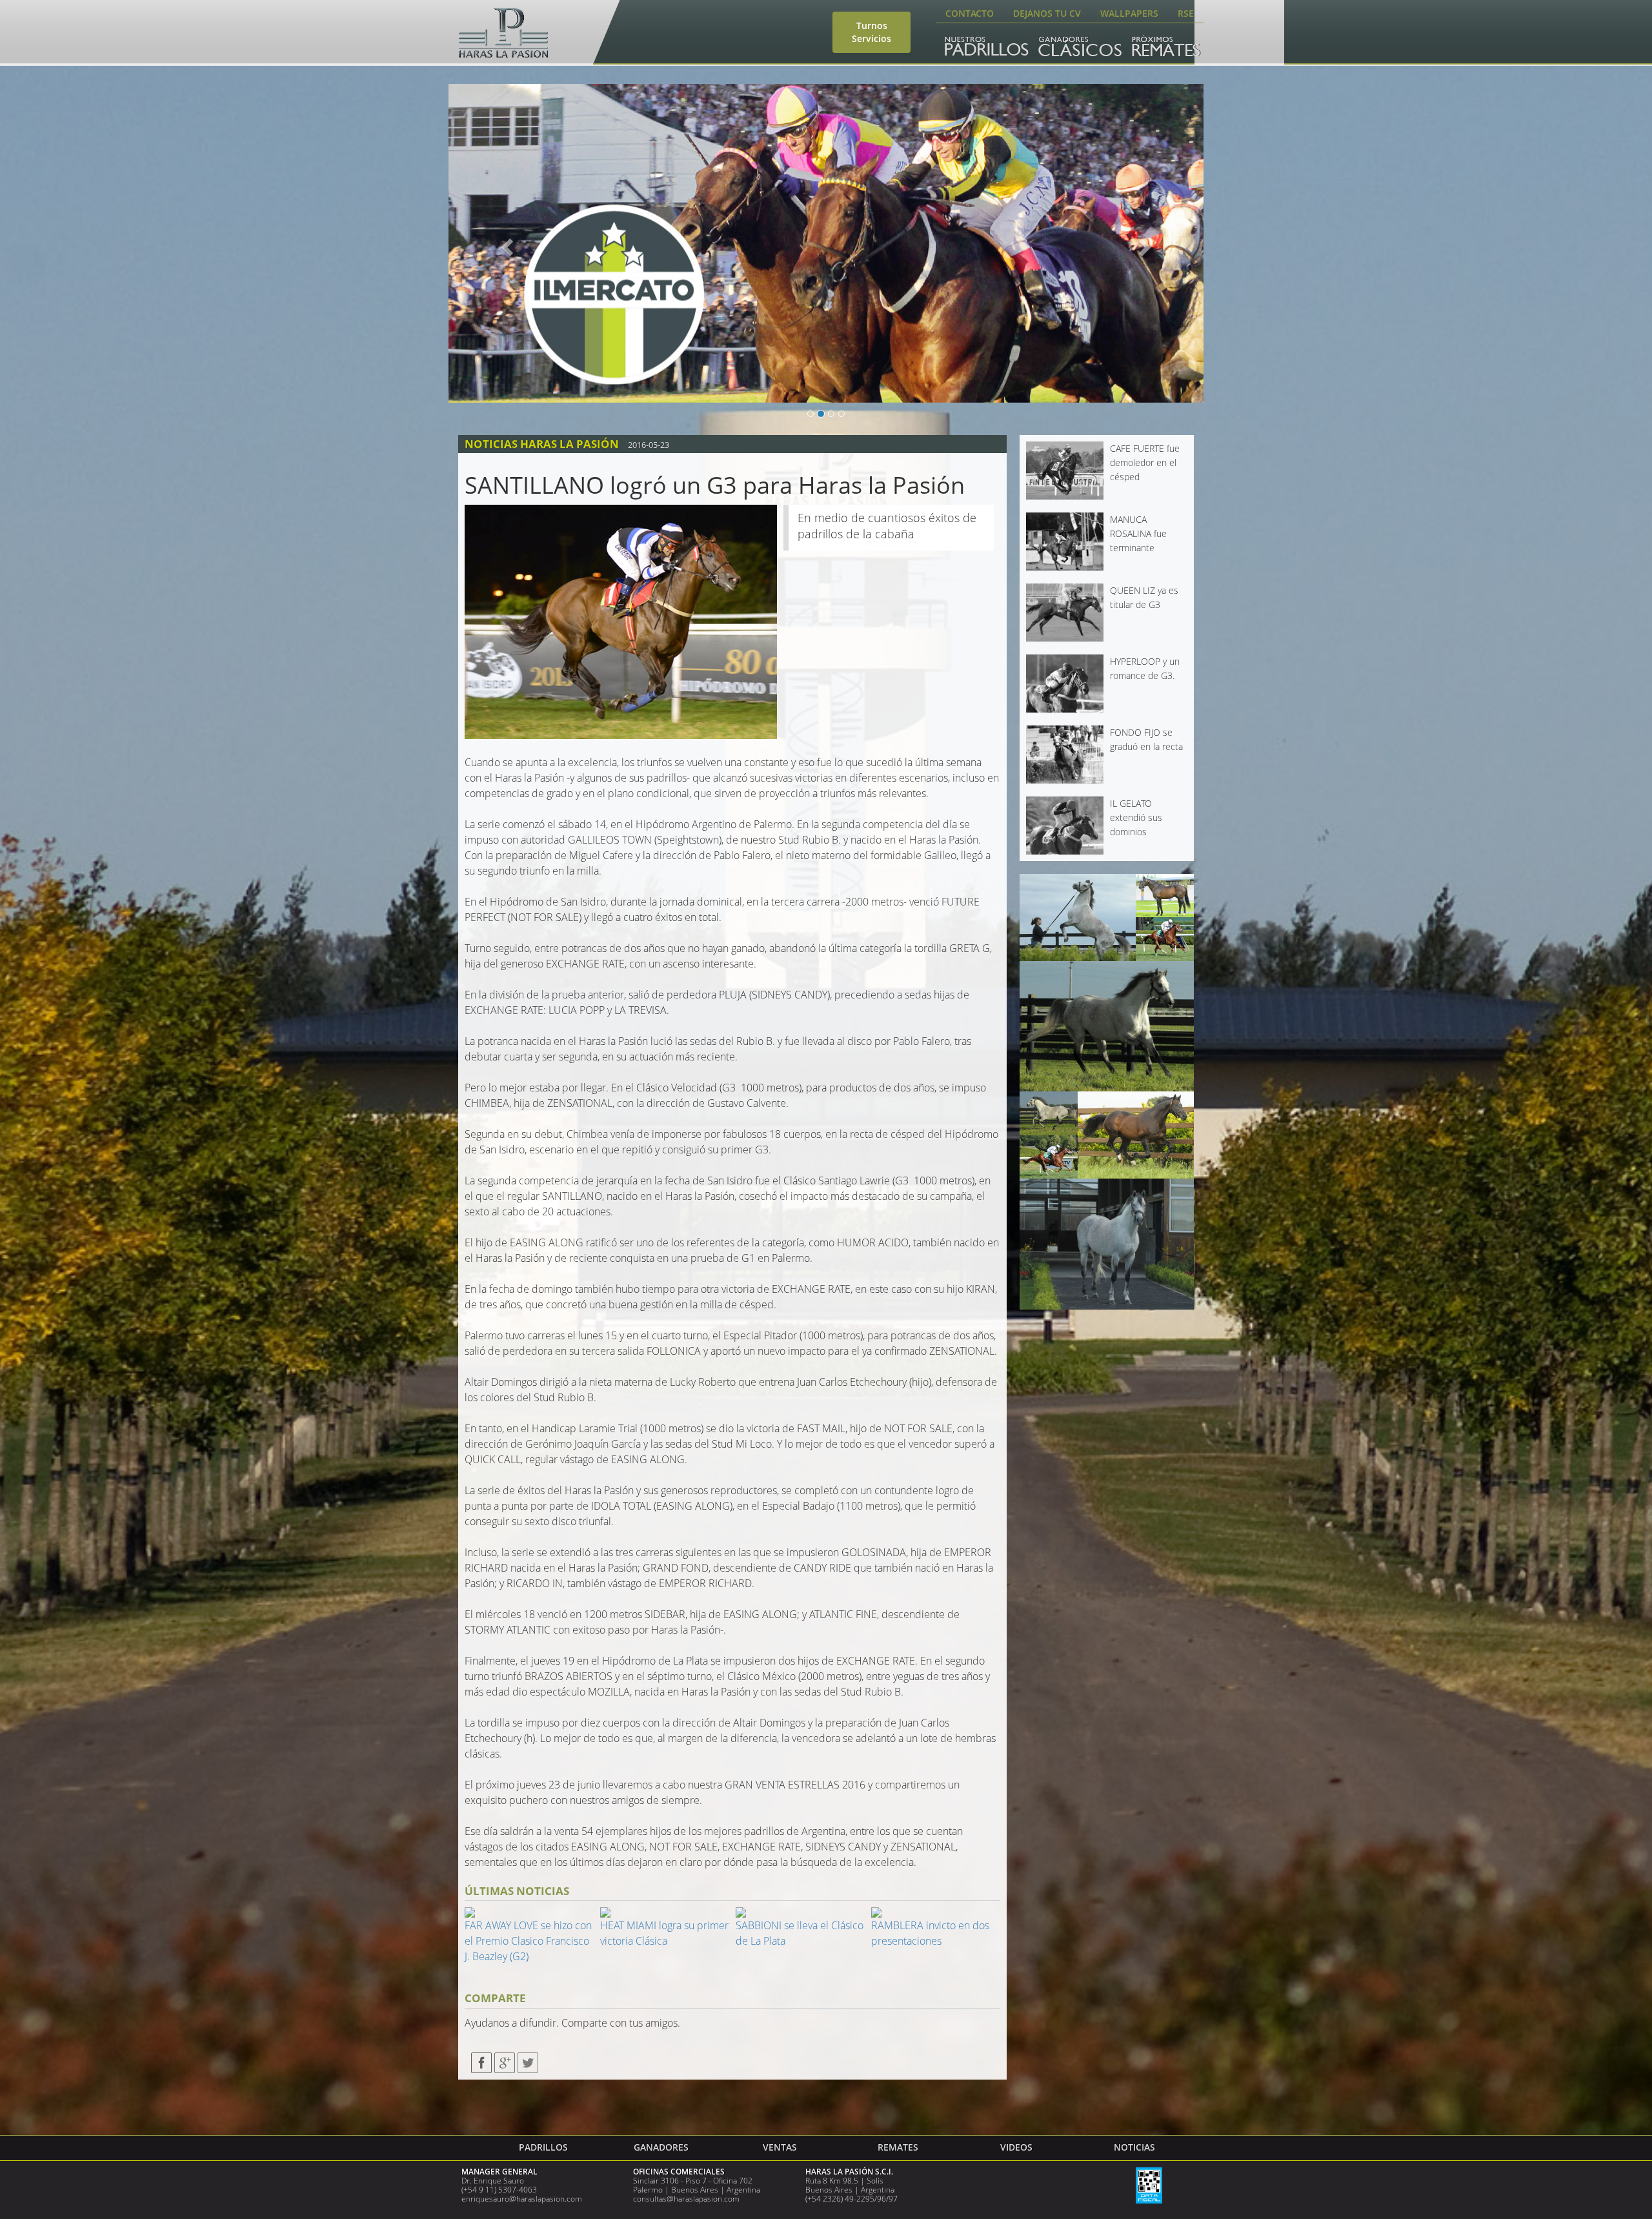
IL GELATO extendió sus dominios (1136, 818)
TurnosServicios (871, 32)
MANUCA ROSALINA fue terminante (1138, 534)
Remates (898, 2147)
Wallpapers (1129, 13)
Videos (1016, 2147)
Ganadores (661, 2147)
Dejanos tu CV (1047, 13)
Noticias (1134, 2147)
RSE (1186, 13)
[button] (505, 243)
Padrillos (543, 2147)
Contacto (970, 13)
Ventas (780, 2147)
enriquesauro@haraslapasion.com (522, 2199)
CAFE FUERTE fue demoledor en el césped (1145, 463)
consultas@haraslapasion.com (686, 2199)
